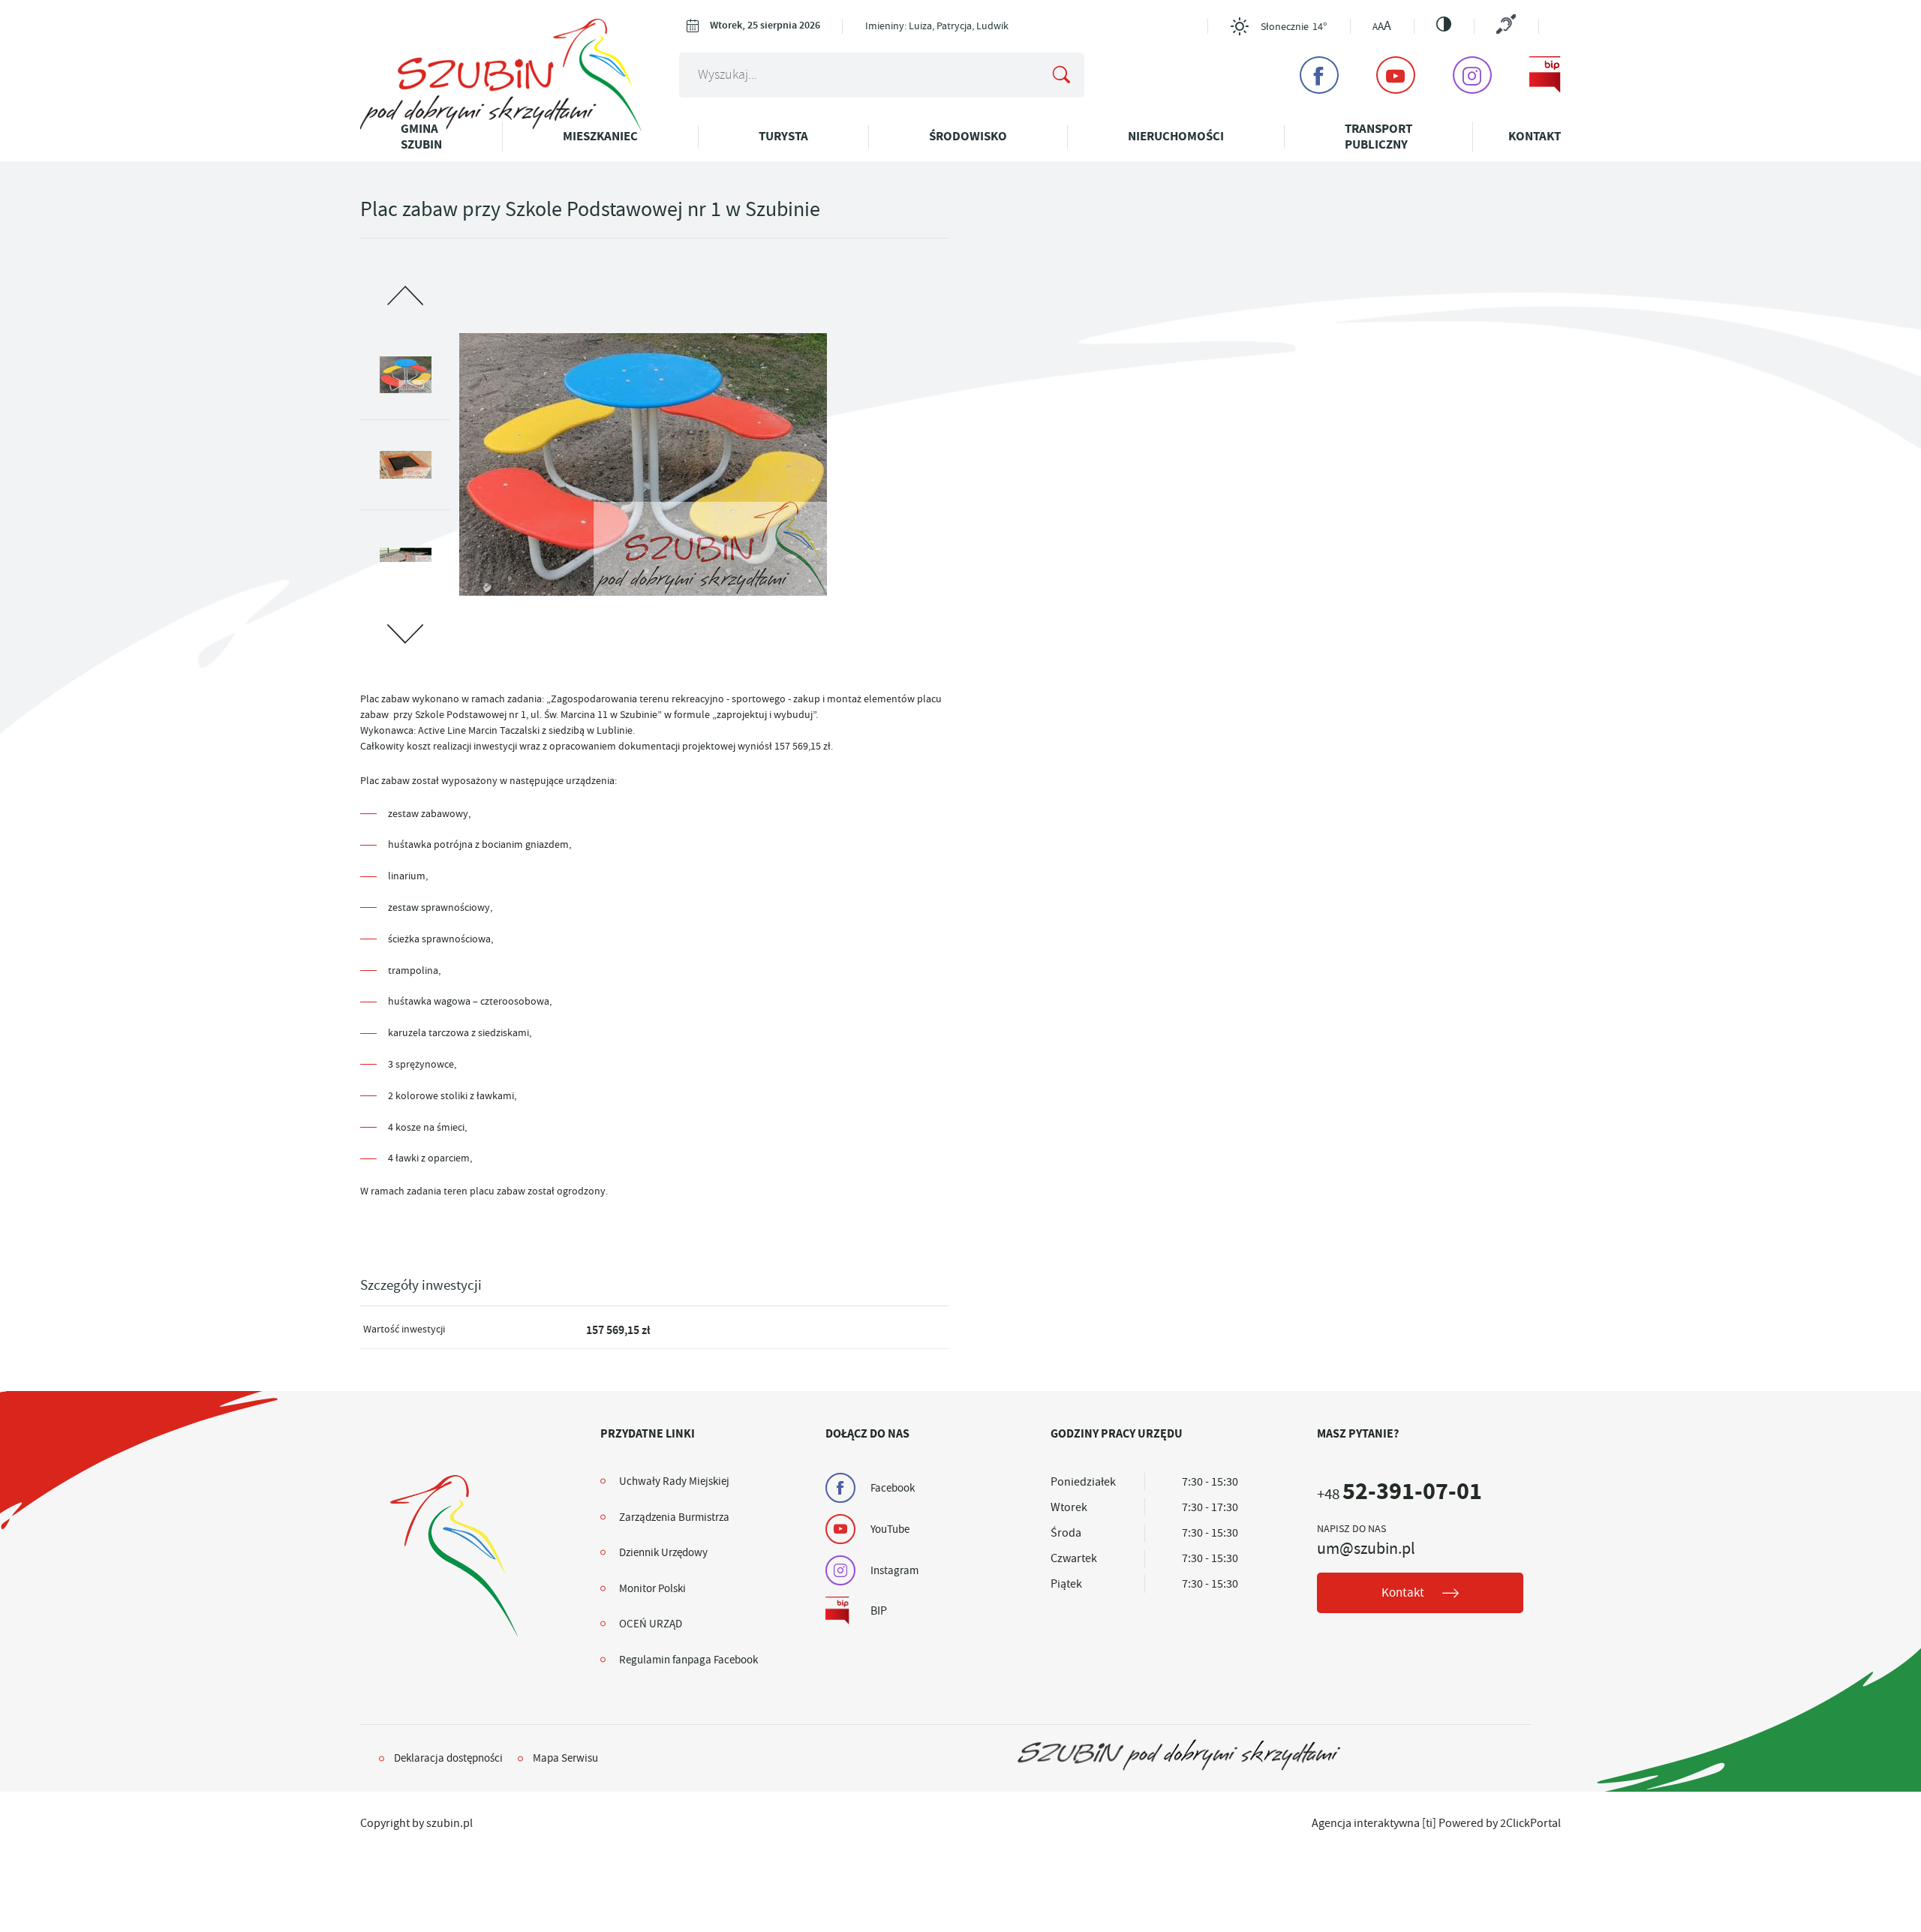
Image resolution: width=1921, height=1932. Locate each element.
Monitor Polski (652, 1588)
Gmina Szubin (421, 136)
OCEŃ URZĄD (651, 1624)
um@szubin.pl (1366, 1549)
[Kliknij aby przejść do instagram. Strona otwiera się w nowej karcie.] (1472, 75)
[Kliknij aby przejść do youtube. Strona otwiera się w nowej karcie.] (1396, 75)
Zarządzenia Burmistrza (674, 1517)
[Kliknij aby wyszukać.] (1061, 75)
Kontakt (1535, 136)
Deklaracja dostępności (448, 1758)
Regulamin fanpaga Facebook (688, 1660)
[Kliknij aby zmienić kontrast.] (1444, 24)
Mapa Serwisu (565, 1758)
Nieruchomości (1176, 136)
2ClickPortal (1530, 1823)
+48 (1399, 1494)
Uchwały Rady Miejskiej (674, 1481)
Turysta (783, 136)
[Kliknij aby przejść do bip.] (1545, 75)
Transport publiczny (1378, 136)
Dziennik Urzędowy (663, 1552)
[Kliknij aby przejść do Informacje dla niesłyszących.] (1506, 26)
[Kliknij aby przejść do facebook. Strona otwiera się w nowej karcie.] (1319, 75)
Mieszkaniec (600, 136)
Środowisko (968, 136)
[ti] (1429, 1823)
